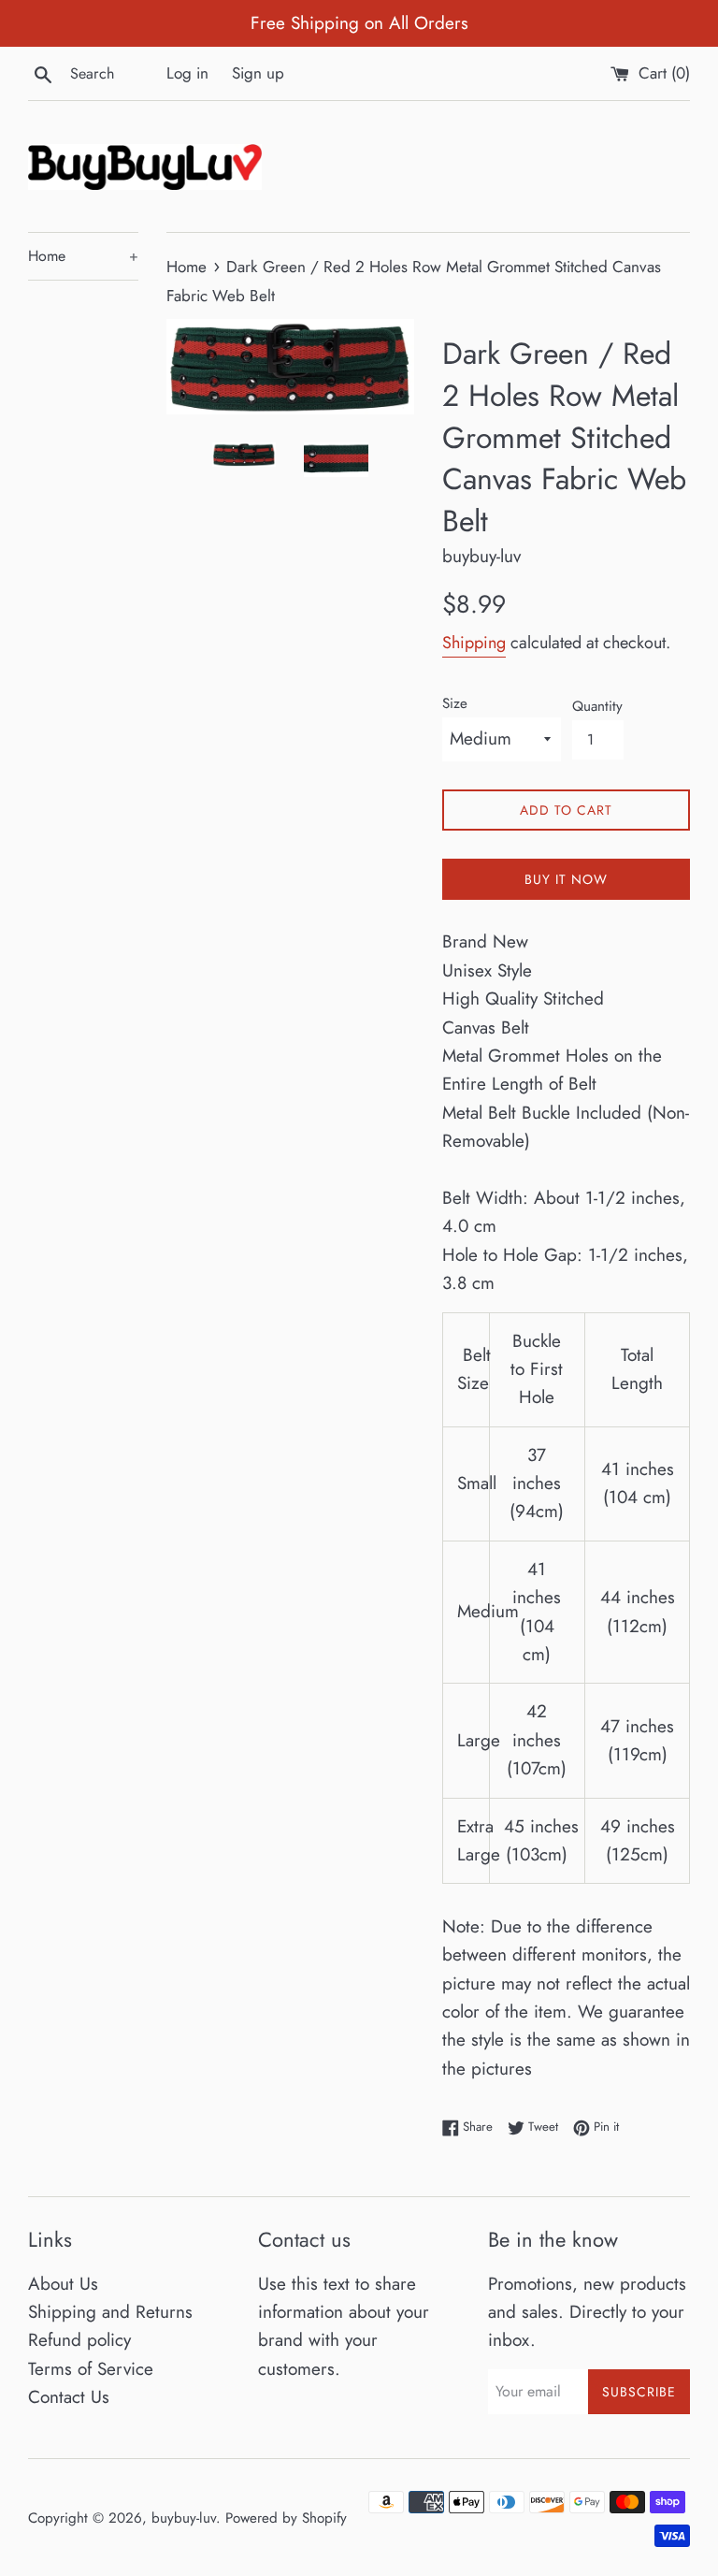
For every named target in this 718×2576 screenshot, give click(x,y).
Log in (187, 73)
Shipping (474, 643)
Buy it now (566, 879)
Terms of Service (91, 2369)
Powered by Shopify (286, 2518)
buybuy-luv (184, 2518)
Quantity (597, 706)
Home (83, 256)
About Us (63, 2284)
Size (455, 703)
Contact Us (69, 2397)
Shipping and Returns (110, 2312)
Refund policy (79, 2340)
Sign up (258, 73)
